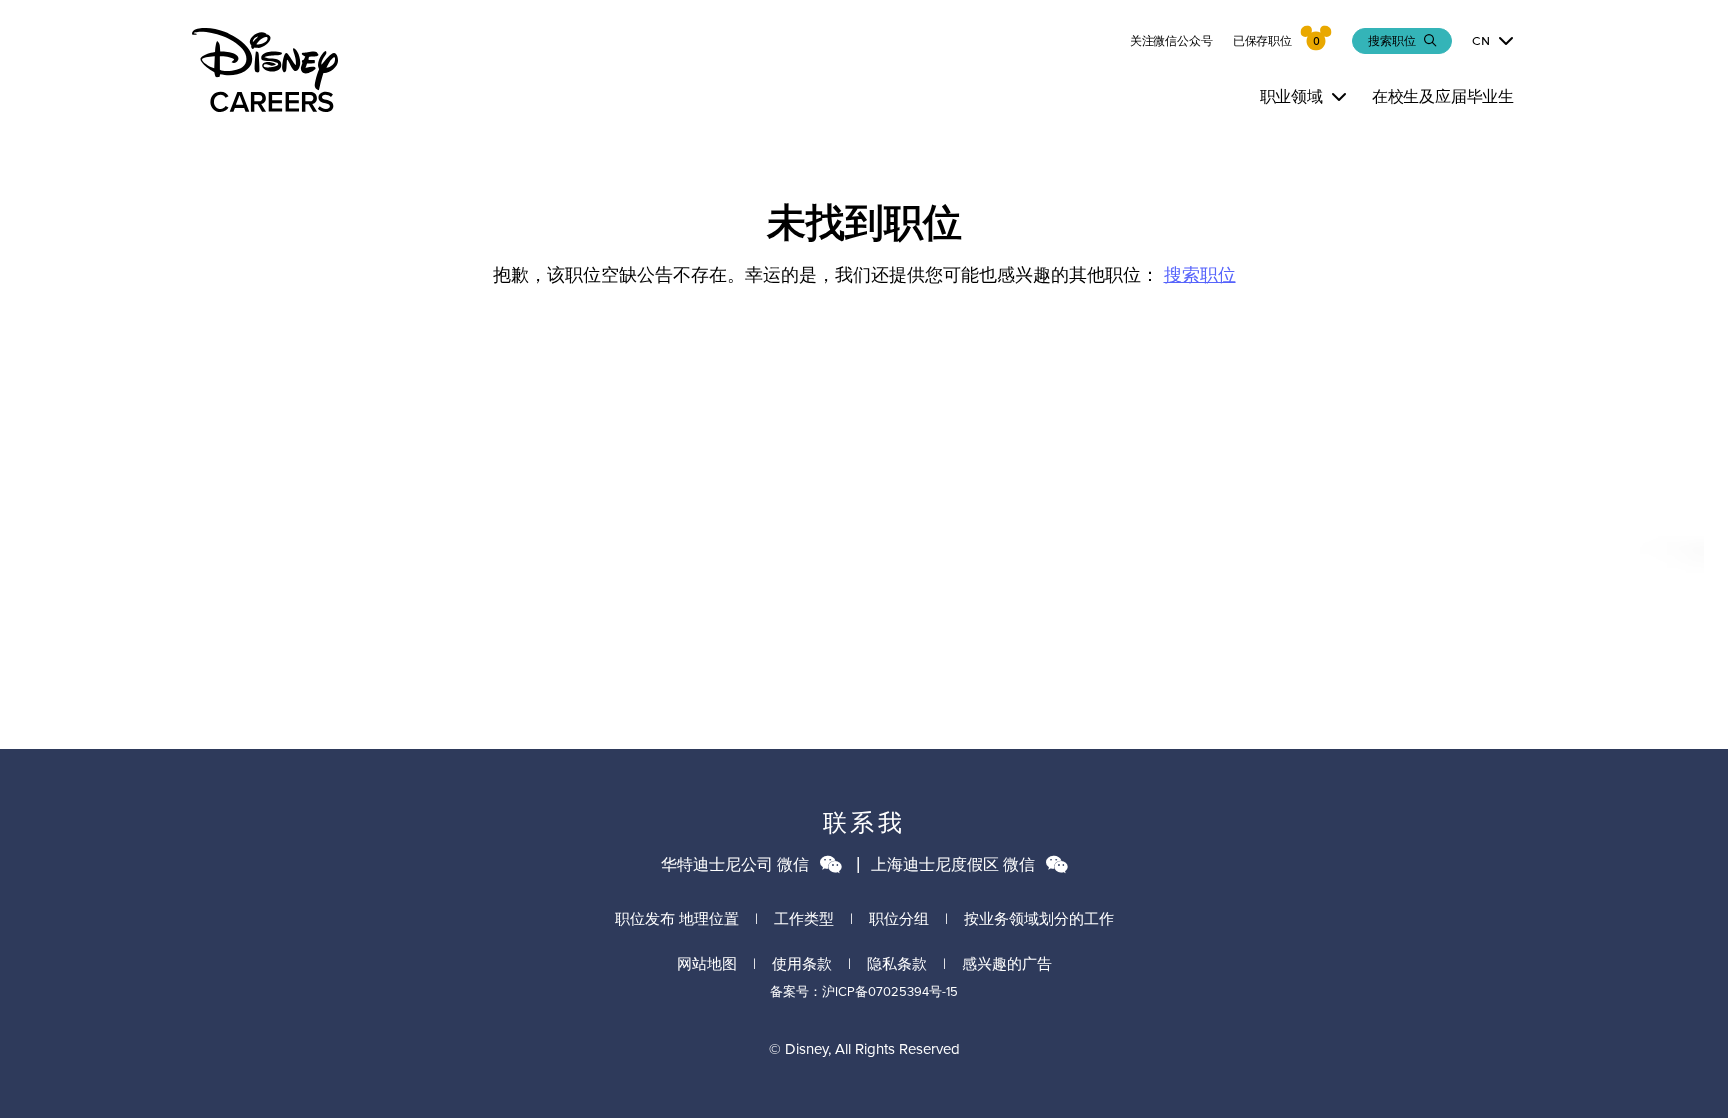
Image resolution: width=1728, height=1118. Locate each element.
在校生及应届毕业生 (1443, 96)
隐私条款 (897, 964)
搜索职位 (1200, 275)
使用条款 (802, 964)
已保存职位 (1262, 41)
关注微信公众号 (1171, 41)
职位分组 (899, 919)
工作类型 (804, 919)
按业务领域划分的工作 (1039, 919)
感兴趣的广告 (1007, 964)
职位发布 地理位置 (677, 919)
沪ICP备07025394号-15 (890, 991)
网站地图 (707, 964)
